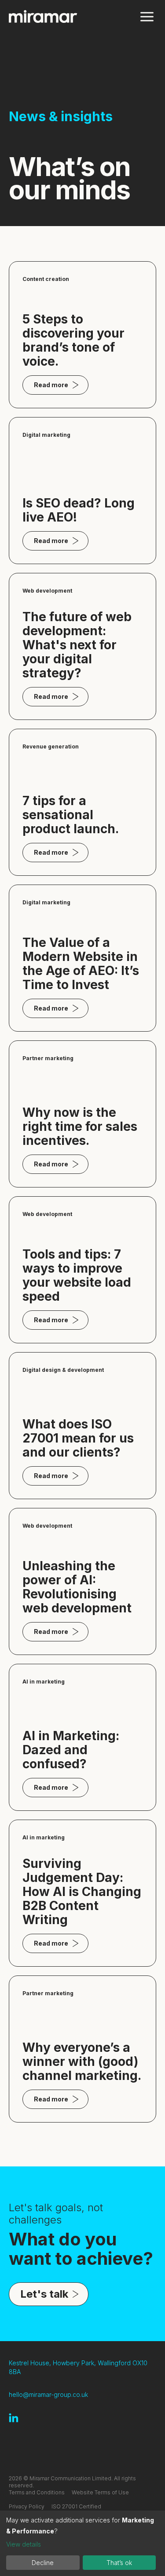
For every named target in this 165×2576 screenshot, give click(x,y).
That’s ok (119, 2563)
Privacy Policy (27, 2506)
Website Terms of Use (100, 2492)
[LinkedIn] (14, 2418)
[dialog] (82, 2543)
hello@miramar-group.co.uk (48, 2394)
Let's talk (44, 2294)
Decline (43, 2563)
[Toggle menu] (147, 16)
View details (24, 2544)
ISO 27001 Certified (76, 2506)
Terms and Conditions (37, 2492)
